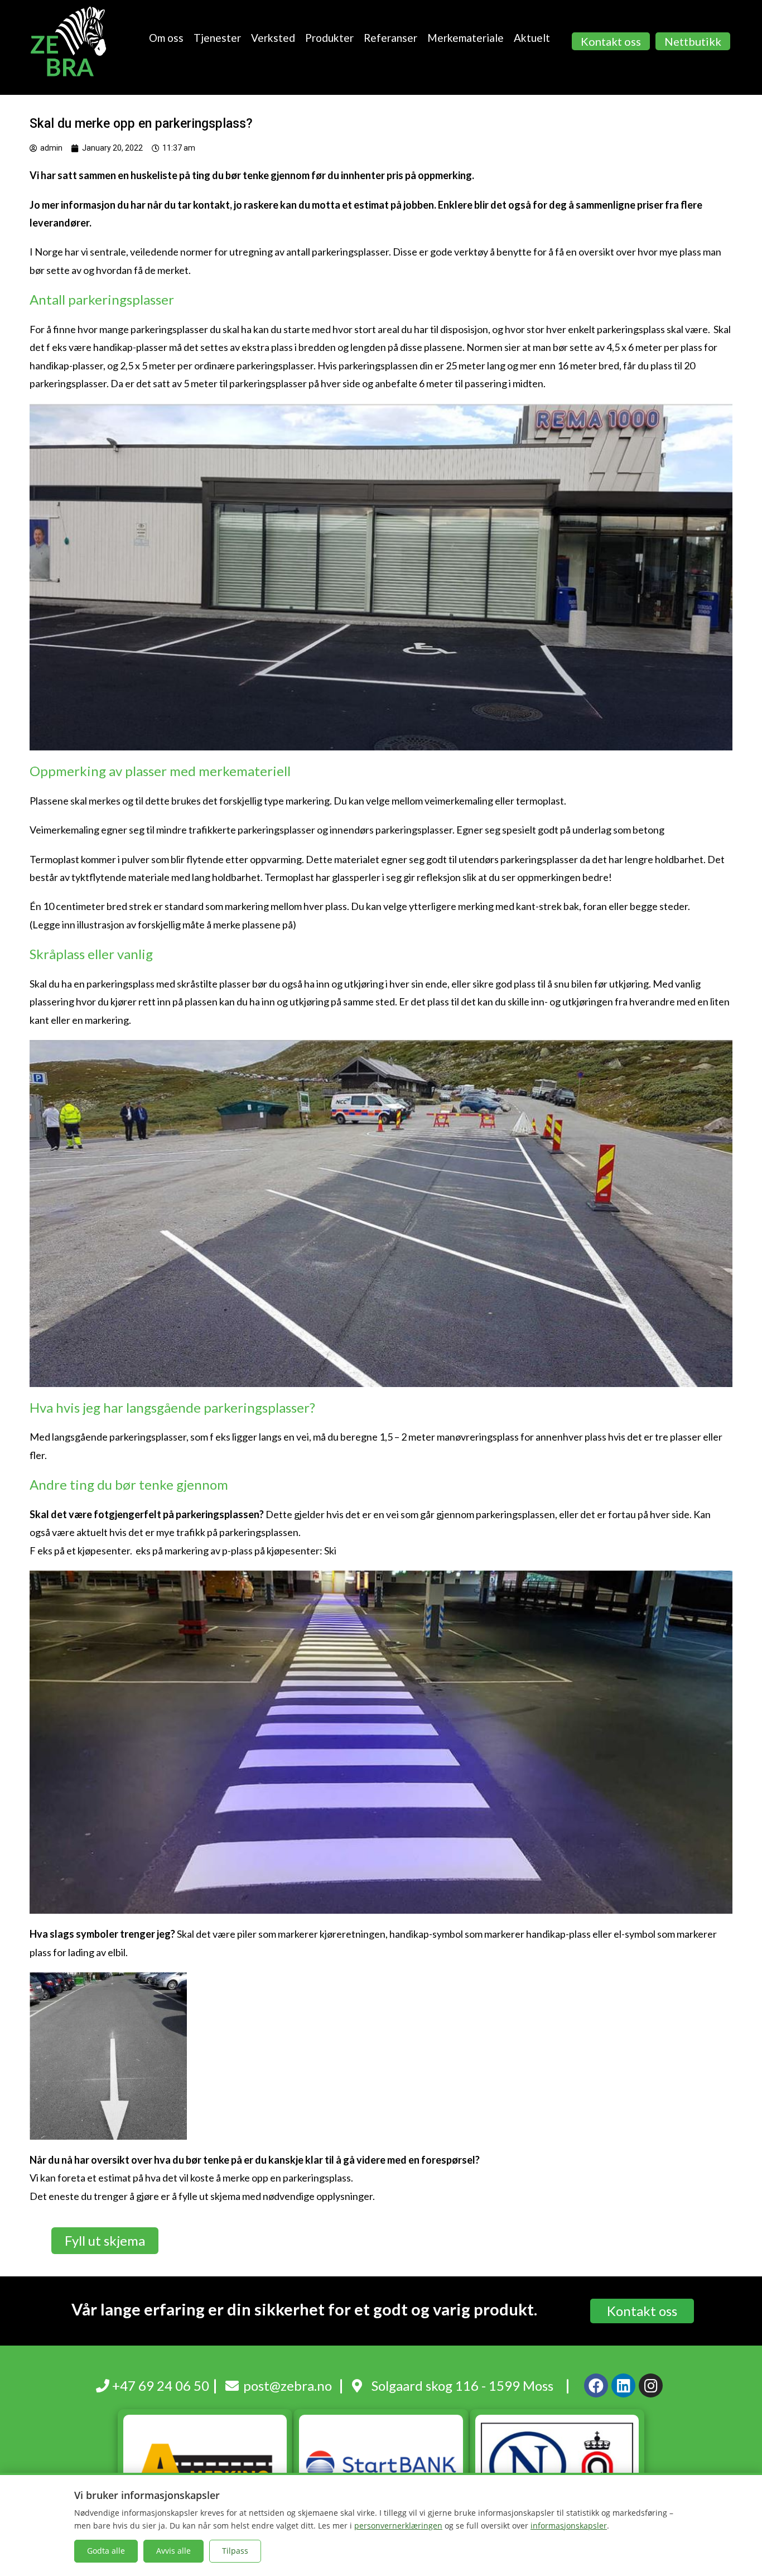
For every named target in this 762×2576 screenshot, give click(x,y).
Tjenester (217, 38)
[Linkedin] (623, 2385)
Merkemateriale (466, 38)
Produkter (329, 38)
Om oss (166, 38)
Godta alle (106, 2551)
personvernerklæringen (398, 2526)
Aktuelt (532, 38)
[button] (611, 41)
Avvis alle (173, 2551)
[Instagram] (651, 2385)
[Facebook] (596, 2385)
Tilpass (235, 2551)
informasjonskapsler (569, 2526)
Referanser (390, 38)
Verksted (273, 38)
